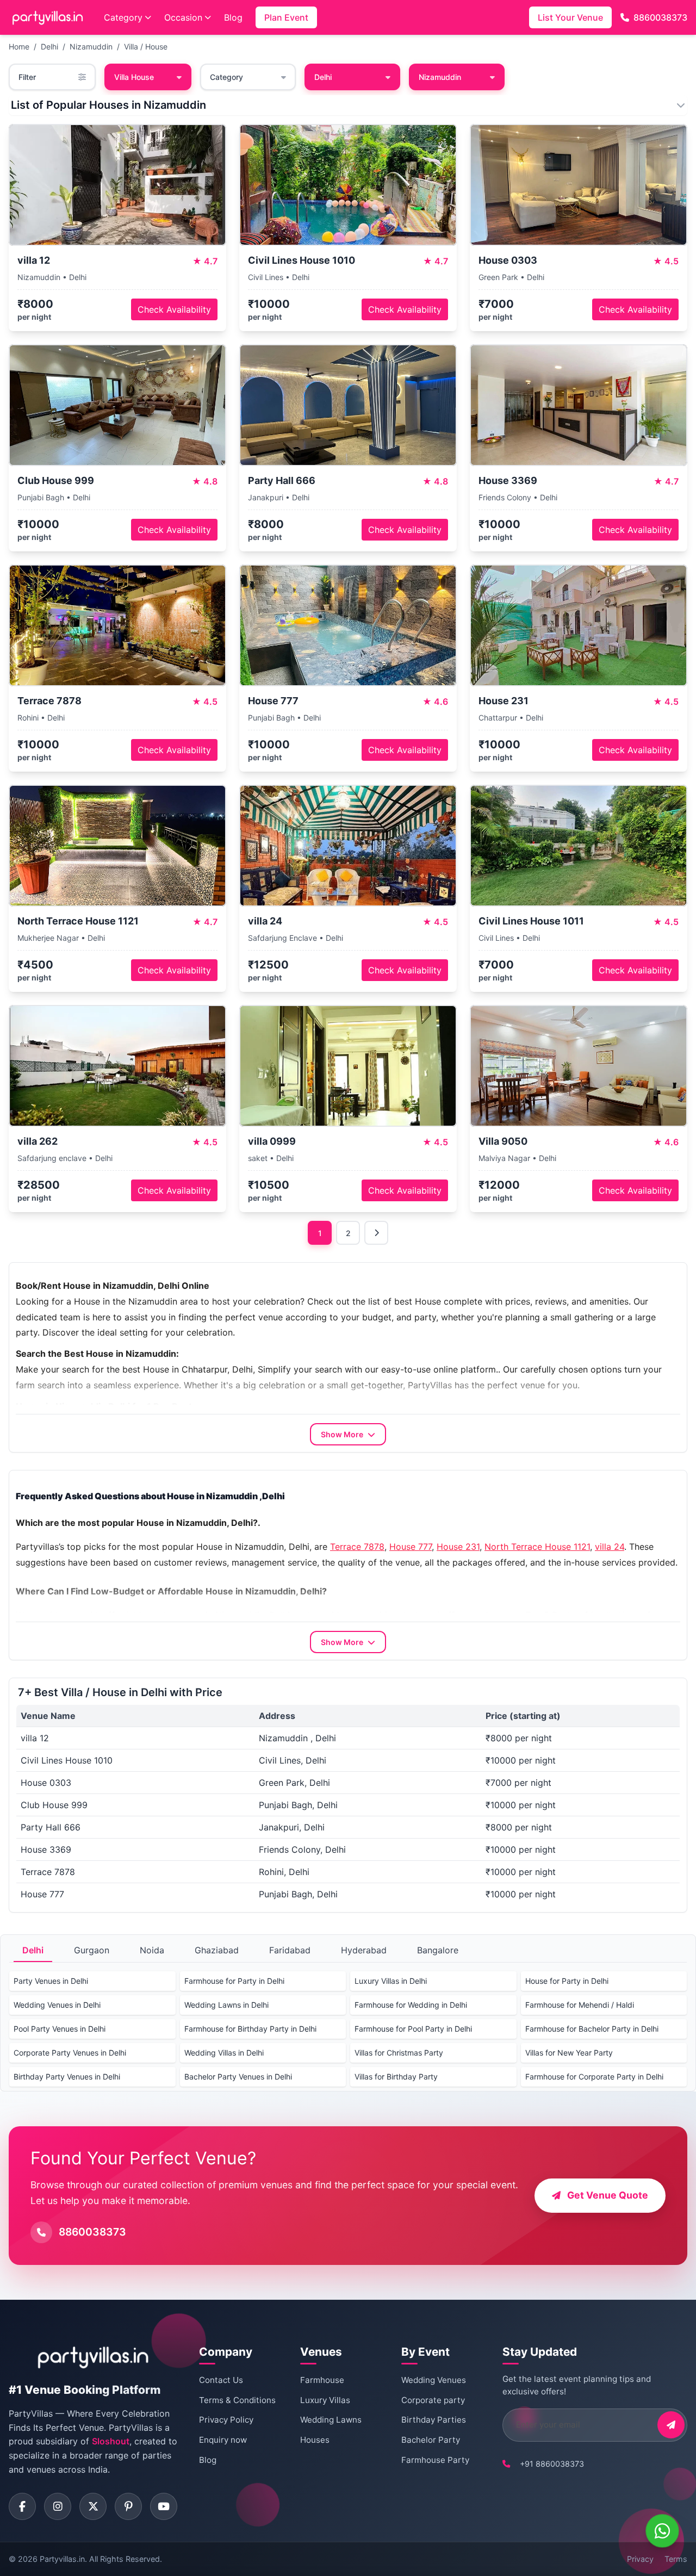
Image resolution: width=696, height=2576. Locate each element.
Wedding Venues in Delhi (57, 2005)
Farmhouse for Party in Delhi (234, 1981)
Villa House (134, 77)
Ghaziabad (217, 1950)
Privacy (640, 2559)
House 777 (411, 1547)
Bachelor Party (431, 2440)
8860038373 (660, 17)
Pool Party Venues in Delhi (60, 2029)
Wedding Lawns (331, 2420)
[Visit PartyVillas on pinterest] (128, 2506)
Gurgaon (92, 1950)
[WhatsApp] (662, 2531)
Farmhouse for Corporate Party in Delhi (594, 2077)
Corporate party (433, 2400)
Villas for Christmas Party (399, 2053)
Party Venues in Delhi (51, 1981)
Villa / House (146, 46)
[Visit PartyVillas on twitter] (93, 2506)
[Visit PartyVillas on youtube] (164, 2506)
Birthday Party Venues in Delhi (67, 2077)
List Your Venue (570, 17)
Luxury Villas (325, 2400)
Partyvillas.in (62, 2559)
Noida (152, 1950)
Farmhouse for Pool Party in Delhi (413, 2029)
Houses (315, 2440)
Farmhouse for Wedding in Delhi (411, 2005)
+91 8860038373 (552, 2464)
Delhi (49, 46)
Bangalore (438, 1950)
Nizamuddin (91, 46)
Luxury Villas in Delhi (391, 1981)
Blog (233, 17)
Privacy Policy (226, 2420)
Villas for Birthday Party (396, 2077)
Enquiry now (223, 2440)
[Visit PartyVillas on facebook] (22, 2506)
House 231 (458, 1547)
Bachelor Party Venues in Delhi (238, 2077)
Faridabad (290, 1950)
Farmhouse (322, 2380)
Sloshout (111, 2441)
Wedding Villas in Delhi (224, 2053)
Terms (676, 2559)
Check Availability (174, 309)
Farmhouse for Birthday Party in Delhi (250, 2029)
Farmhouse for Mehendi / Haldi (580, 2005)
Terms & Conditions (237, 2400)
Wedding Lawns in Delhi (226, 2005)
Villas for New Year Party (569, 2053)
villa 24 (610, 1547)
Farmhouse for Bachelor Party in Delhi (592, 2029)
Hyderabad (364, 1950)
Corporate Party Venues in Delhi (70, 2053)
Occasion (183, 17)
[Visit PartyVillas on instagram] (58, 2506)
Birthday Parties (434, 2420)
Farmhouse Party (435, 2460)
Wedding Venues (434, 2380)
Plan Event (286, 17)
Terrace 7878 (357, 1547)
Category (123, 17)
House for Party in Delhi (567, 1981)
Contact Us (221, 2380)
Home (19, 46)
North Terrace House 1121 (537, 1547)
